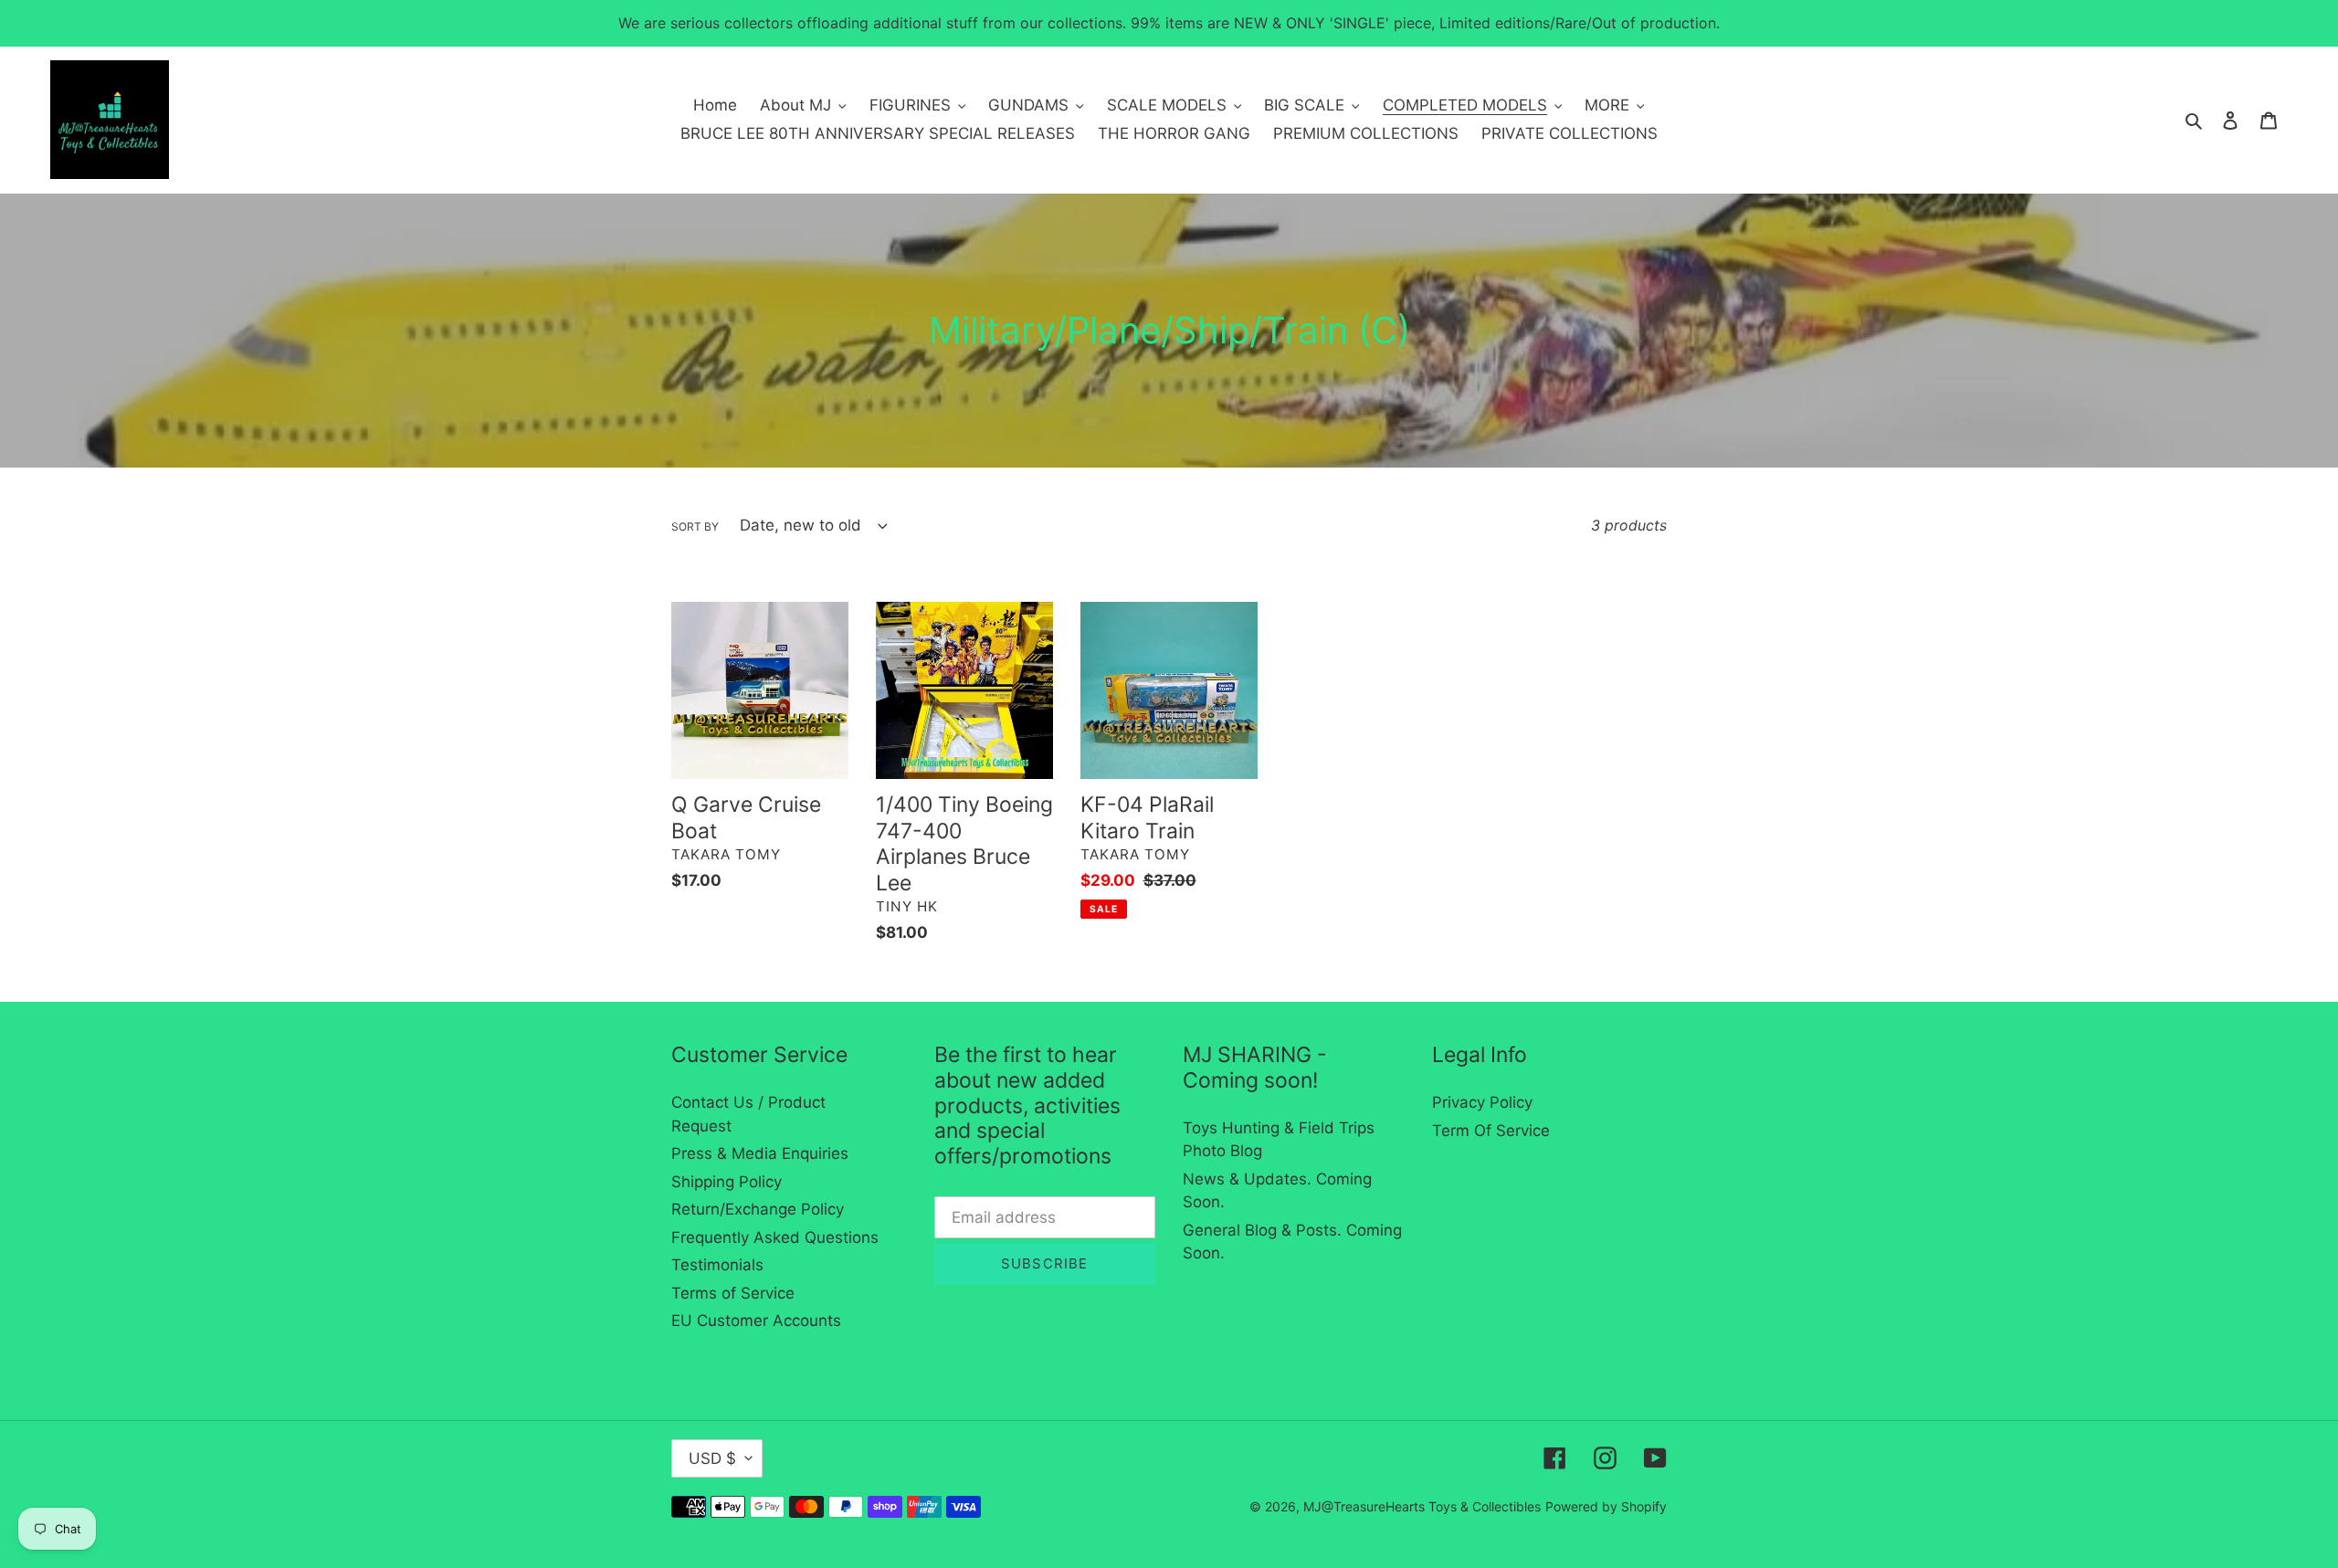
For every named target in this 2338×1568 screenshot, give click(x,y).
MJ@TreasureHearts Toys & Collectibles (1422, 1506)
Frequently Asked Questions (775, 1237)
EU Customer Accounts (756, 1321)
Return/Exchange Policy (758, 1209)
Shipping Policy (727, 1182)
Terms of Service (733, 1293)
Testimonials (717, 1265)
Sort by (695, 526)
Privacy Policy (1482, 1102)
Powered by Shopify (1606, 1506)
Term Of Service (1491, 1131)
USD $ (712, 1458)
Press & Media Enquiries (760, 1153)
